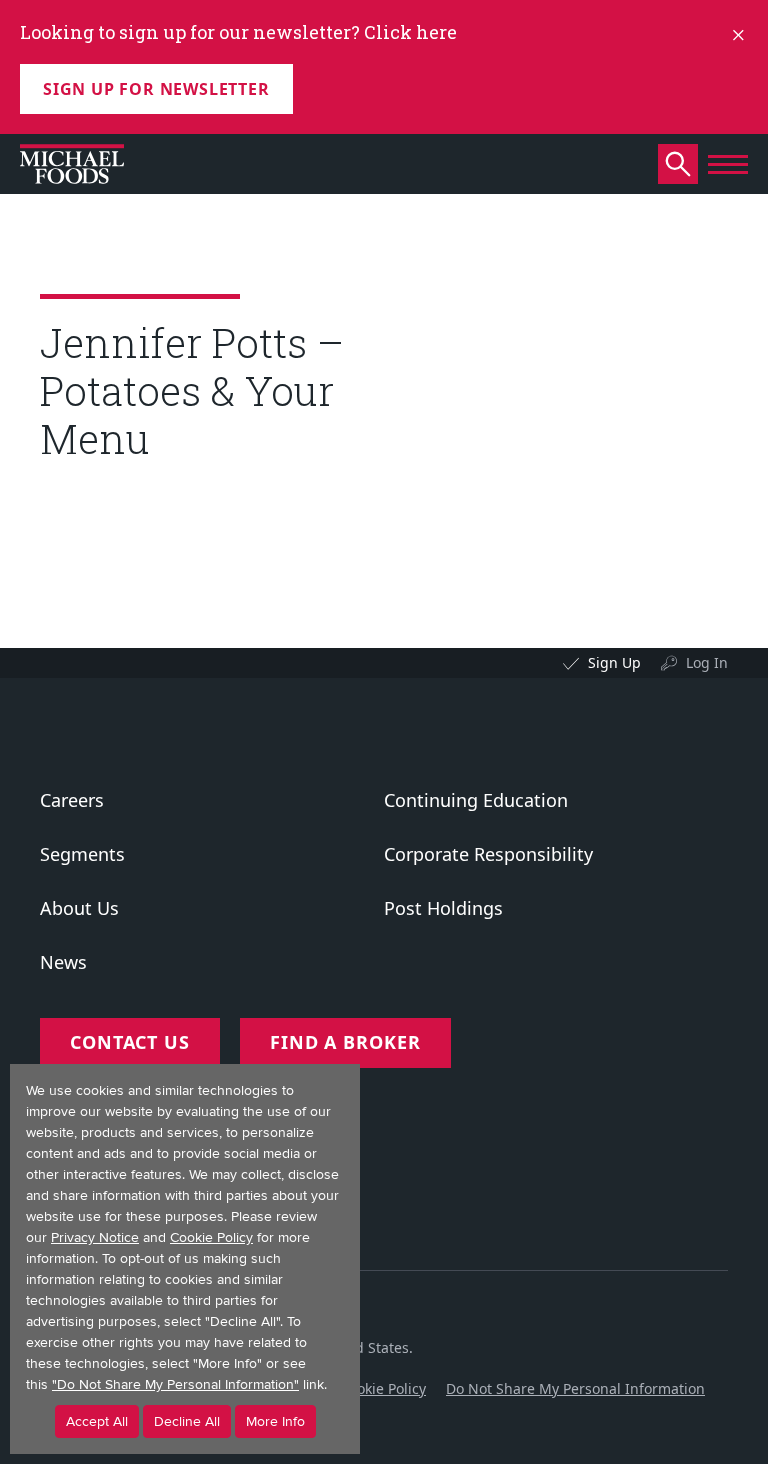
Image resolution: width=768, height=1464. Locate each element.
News (63, 962)
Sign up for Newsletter (156, 89)
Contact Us (130, 1042)
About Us (79, 908)
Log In (707, 662)
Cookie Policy (383, 1388)
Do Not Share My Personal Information (575, 1388)
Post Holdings (443, 908)
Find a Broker (345, 1042)
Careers (72, 800)
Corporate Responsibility (488, 854)
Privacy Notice (95, 1237)
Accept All (97, 1421)
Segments (82, 854)
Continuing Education (476, 800)
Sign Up (614, 662)
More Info (275, 1421)
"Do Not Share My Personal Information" (175, 1384)
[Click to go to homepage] (72, 164)
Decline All (187, 1421)
